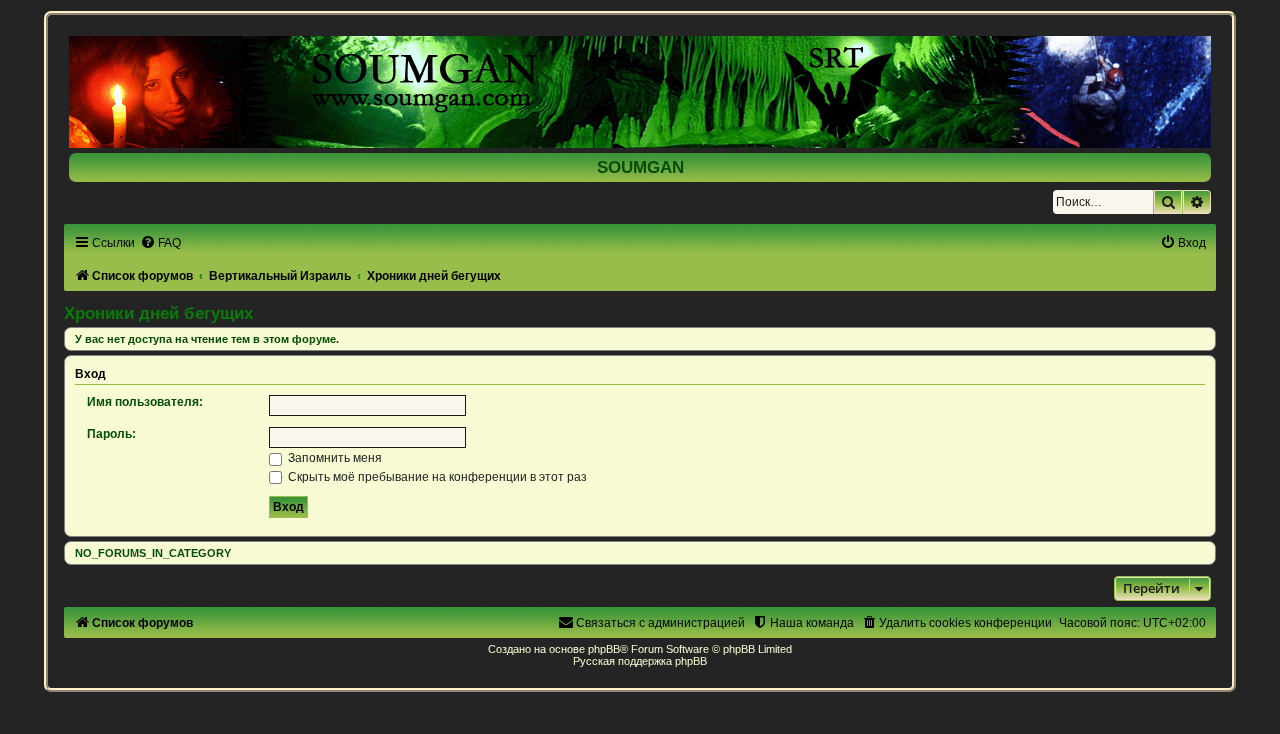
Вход (90, 374)
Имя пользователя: (145, 402)
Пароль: (111, 434)
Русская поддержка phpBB (640, 661)
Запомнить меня (333, 458)
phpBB (604, 649)
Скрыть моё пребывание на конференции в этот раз (436, 477)
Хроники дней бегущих (158, 313)
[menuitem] (160, 243)
